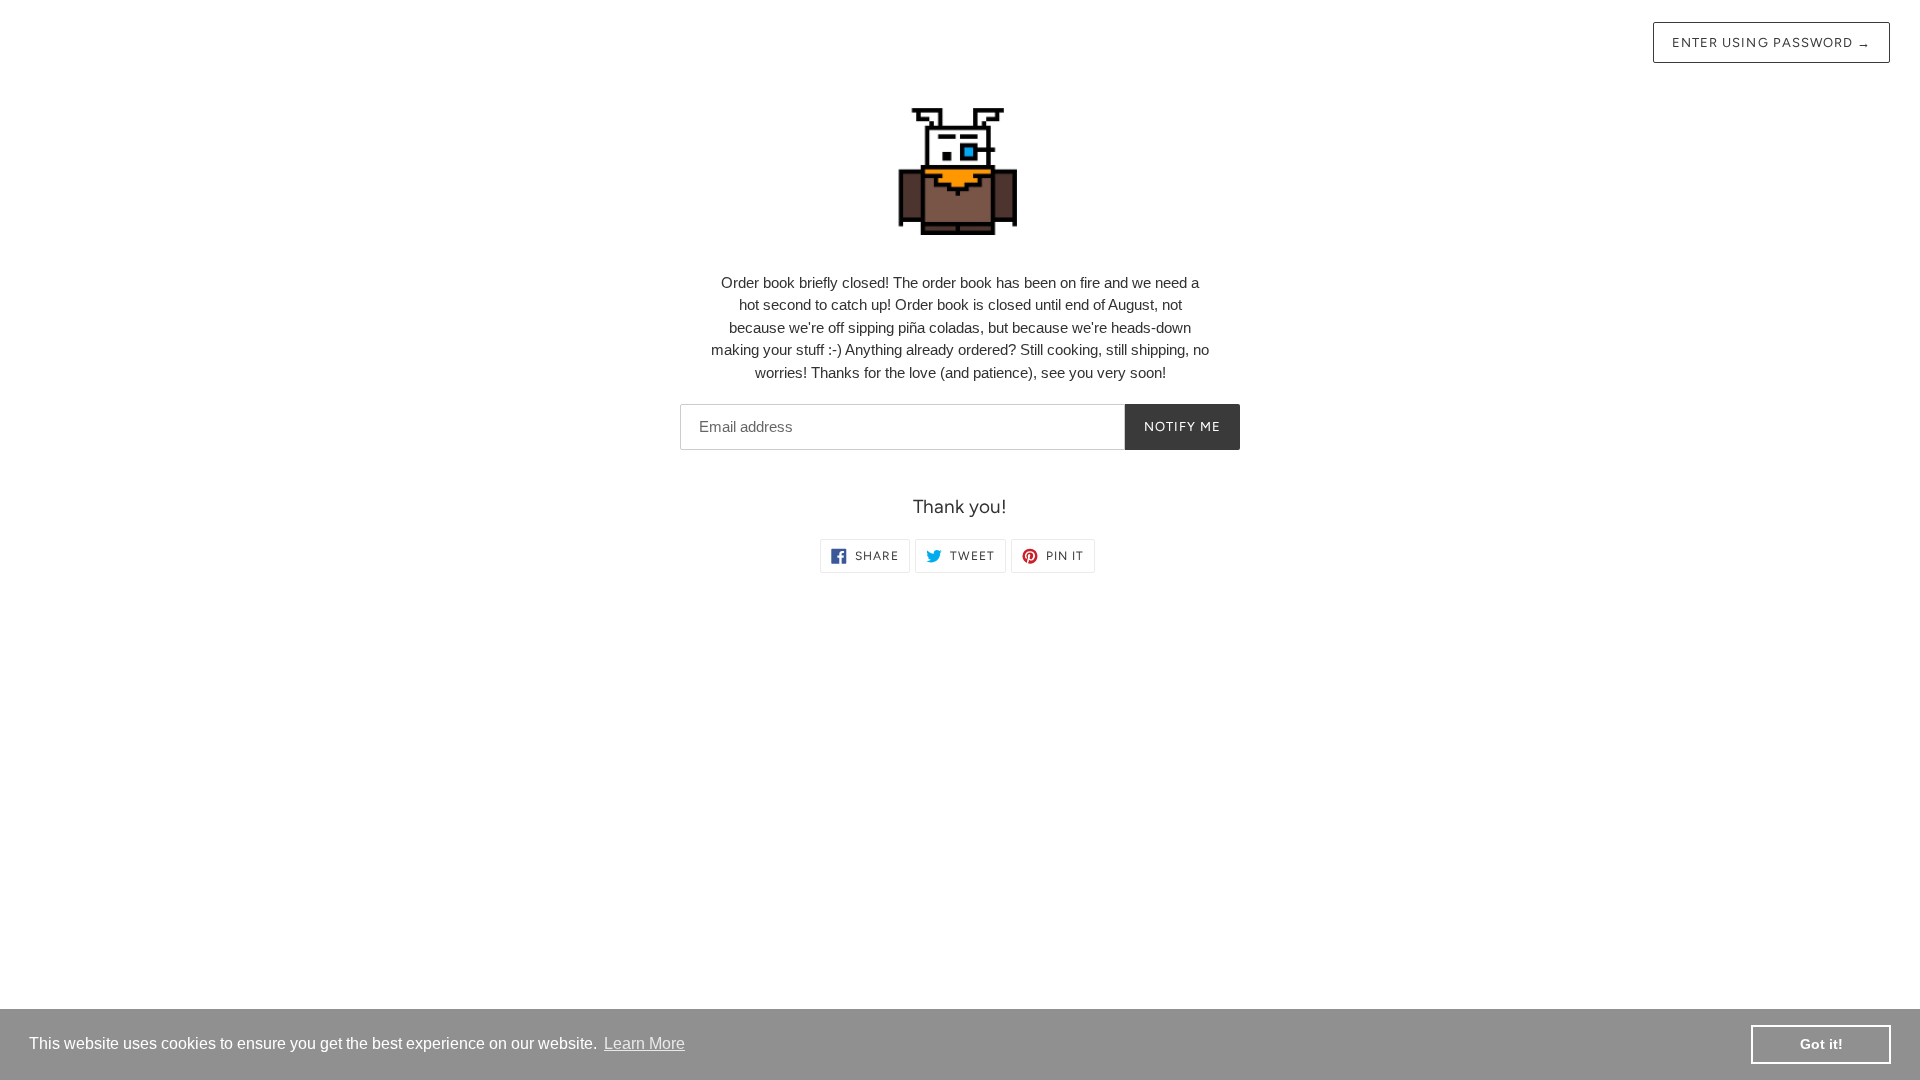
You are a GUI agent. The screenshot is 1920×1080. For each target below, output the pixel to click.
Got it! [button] (1821, 1044)
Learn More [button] (644, 1043)
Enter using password (1771, 42)
